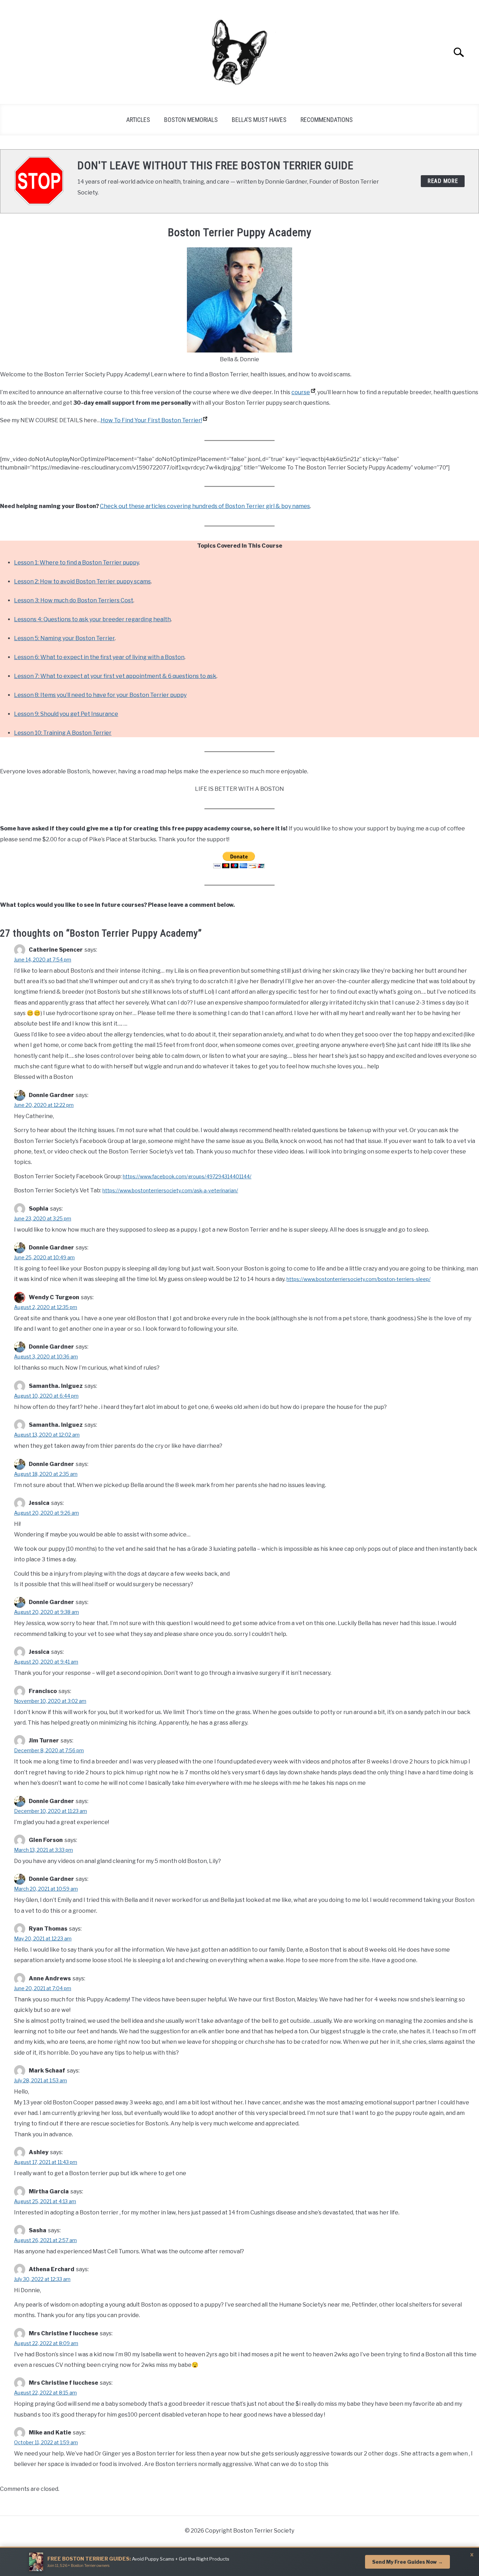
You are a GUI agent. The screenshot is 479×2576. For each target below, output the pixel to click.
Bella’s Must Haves (259, 120)
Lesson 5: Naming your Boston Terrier (64, 638)
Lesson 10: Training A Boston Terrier (63, 733)
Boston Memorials (191, 120)
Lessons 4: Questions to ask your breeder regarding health (92, 619)
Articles (138, 120)
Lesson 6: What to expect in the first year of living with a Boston (99, 657)
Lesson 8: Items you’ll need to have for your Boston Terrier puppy (100, 695)
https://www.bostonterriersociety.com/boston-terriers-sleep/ (359, 1279)
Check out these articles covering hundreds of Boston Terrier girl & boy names (205, 506)
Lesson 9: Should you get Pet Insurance (66, 714)
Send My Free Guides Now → (407, 2562)
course (301, 392)
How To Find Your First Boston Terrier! (151, 420)
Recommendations (327, 120)
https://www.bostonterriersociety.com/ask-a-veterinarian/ (170, 1190)
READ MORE (443, 181)
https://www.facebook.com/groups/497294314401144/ (187, 1176)
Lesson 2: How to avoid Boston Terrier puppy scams (82, 581)
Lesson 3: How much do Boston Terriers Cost (74, 600)
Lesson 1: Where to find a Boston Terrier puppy (76, 563)
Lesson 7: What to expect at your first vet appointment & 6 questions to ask (115, 676)
